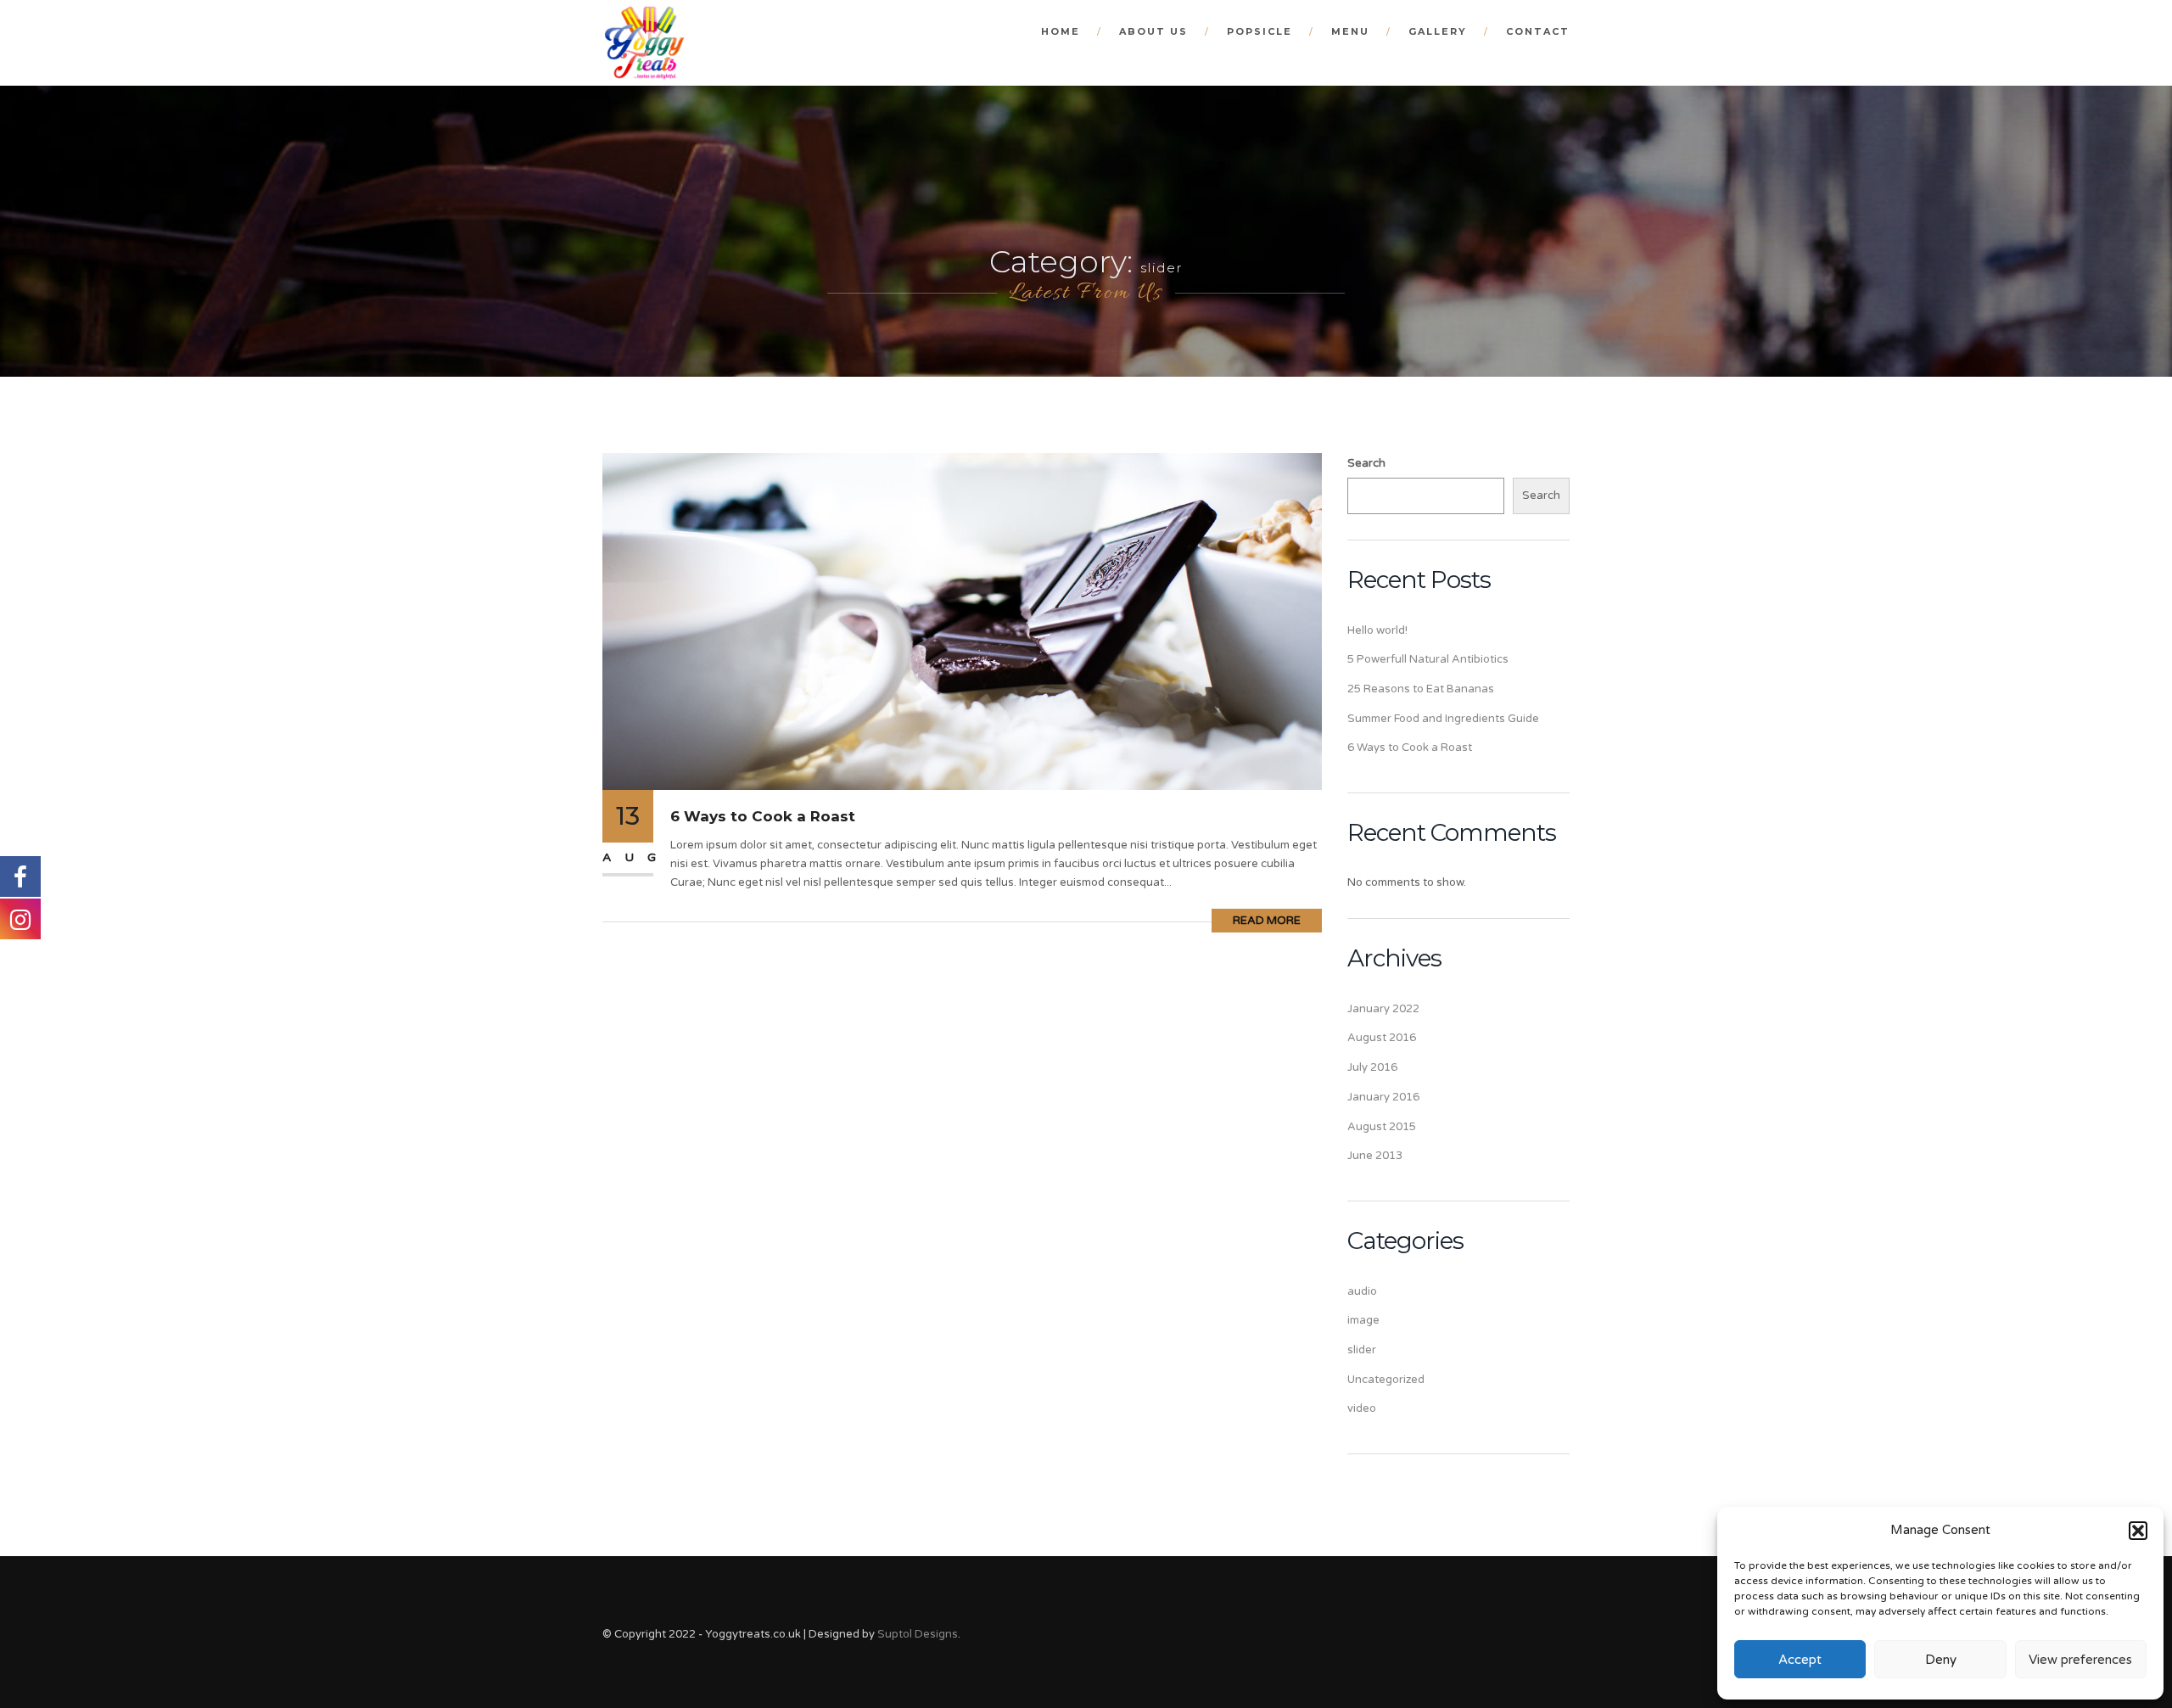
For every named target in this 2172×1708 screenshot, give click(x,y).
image (1363, 1320)
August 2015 (1382, 1127)
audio (1362, 1291)
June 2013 (1375, 1156)
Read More (1267, 921)
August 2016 (1382, 1038)
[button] (2138, 1531)
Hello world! (1377, 630)
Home (1061, 31)
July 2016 (1372, 1067)
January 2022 (1383, 1009)
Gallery (1438, 31)
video (1362, 1408)
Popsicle (1260, 31)
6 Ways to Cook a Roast (763, 816)
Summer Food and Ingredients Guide (1443, 719)
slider (1362, 1350)
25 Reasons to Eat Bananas (1421, 689)
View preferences (2080, 1660)
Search (1366, 463)
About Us (1153, 31)
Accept (1800, 1660)
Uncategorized (1386, 1380)
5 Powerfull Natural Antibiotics (1428, 659)
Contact (1538, 31)
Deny (1941, 1660)
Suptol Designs (918, 1634)
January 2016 (1383, 1097)
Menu (1350, 31)
